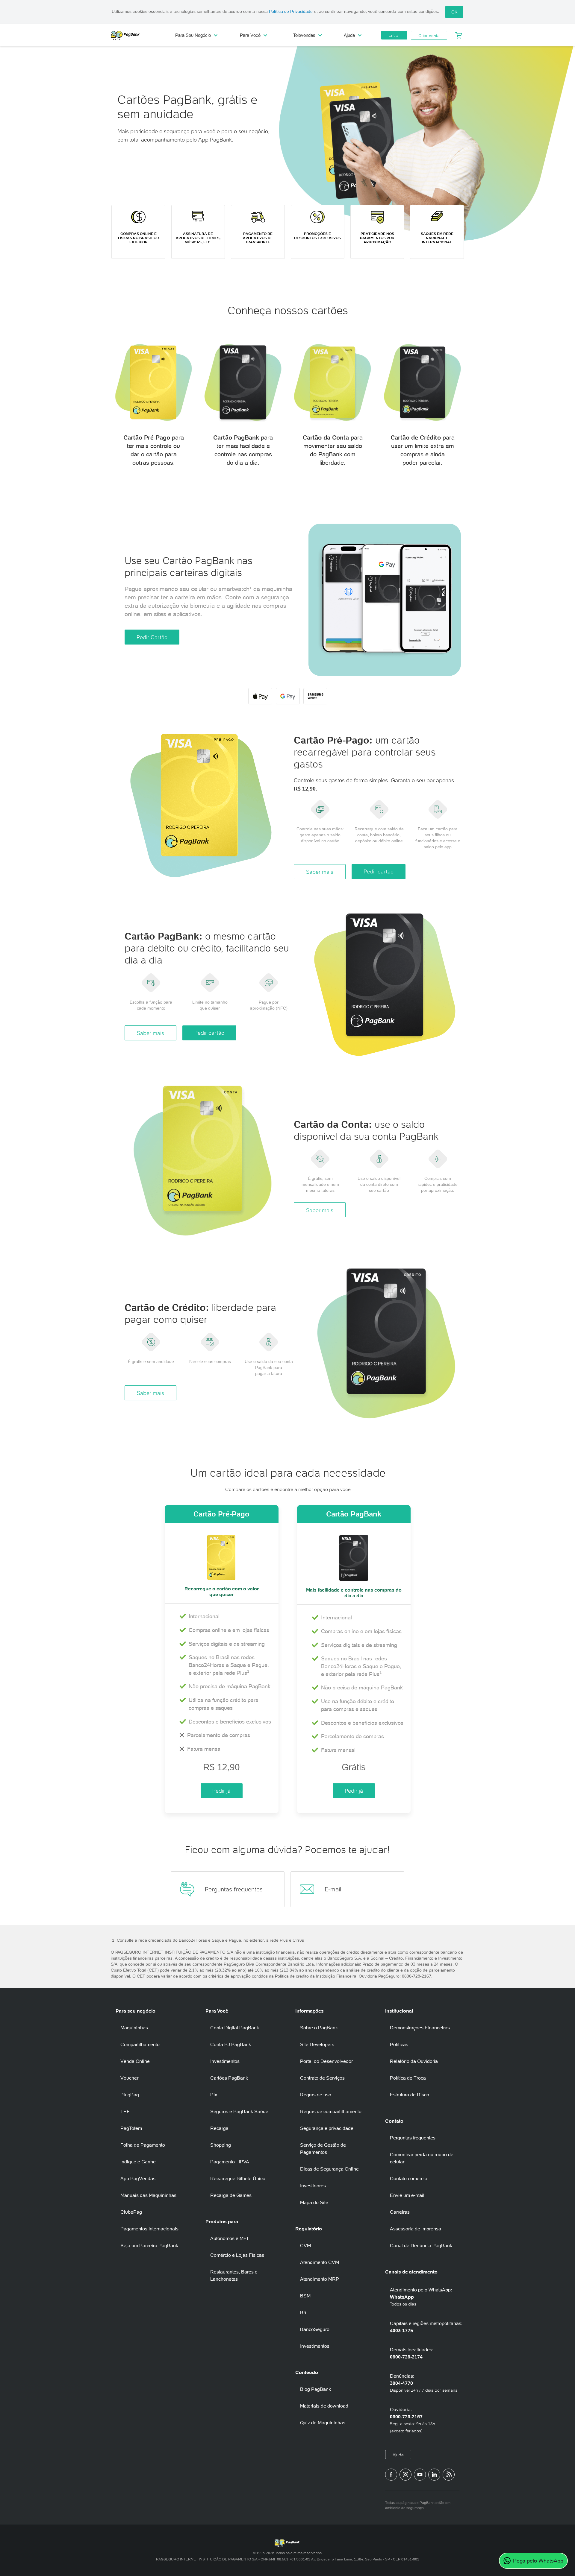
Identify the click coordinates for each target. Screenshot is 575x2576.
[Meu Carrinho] (459, 35)
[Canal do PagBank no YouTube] (420, 2475)
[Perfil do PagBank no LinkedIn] (434, 2475)
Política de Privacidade (291, 11)
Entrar (394, 35)
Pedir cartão (379, 871)
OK (454, 12)
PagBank (138, 35)
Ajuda (398, 2455)
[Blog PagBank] (449, 2475)
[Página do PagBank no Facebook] (391, 2475)
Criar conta (429, 36)
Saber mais (320, 872)
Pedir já (221, 1791)
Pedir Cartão (152, 637)
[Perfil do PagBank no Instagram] (405, 2475)
